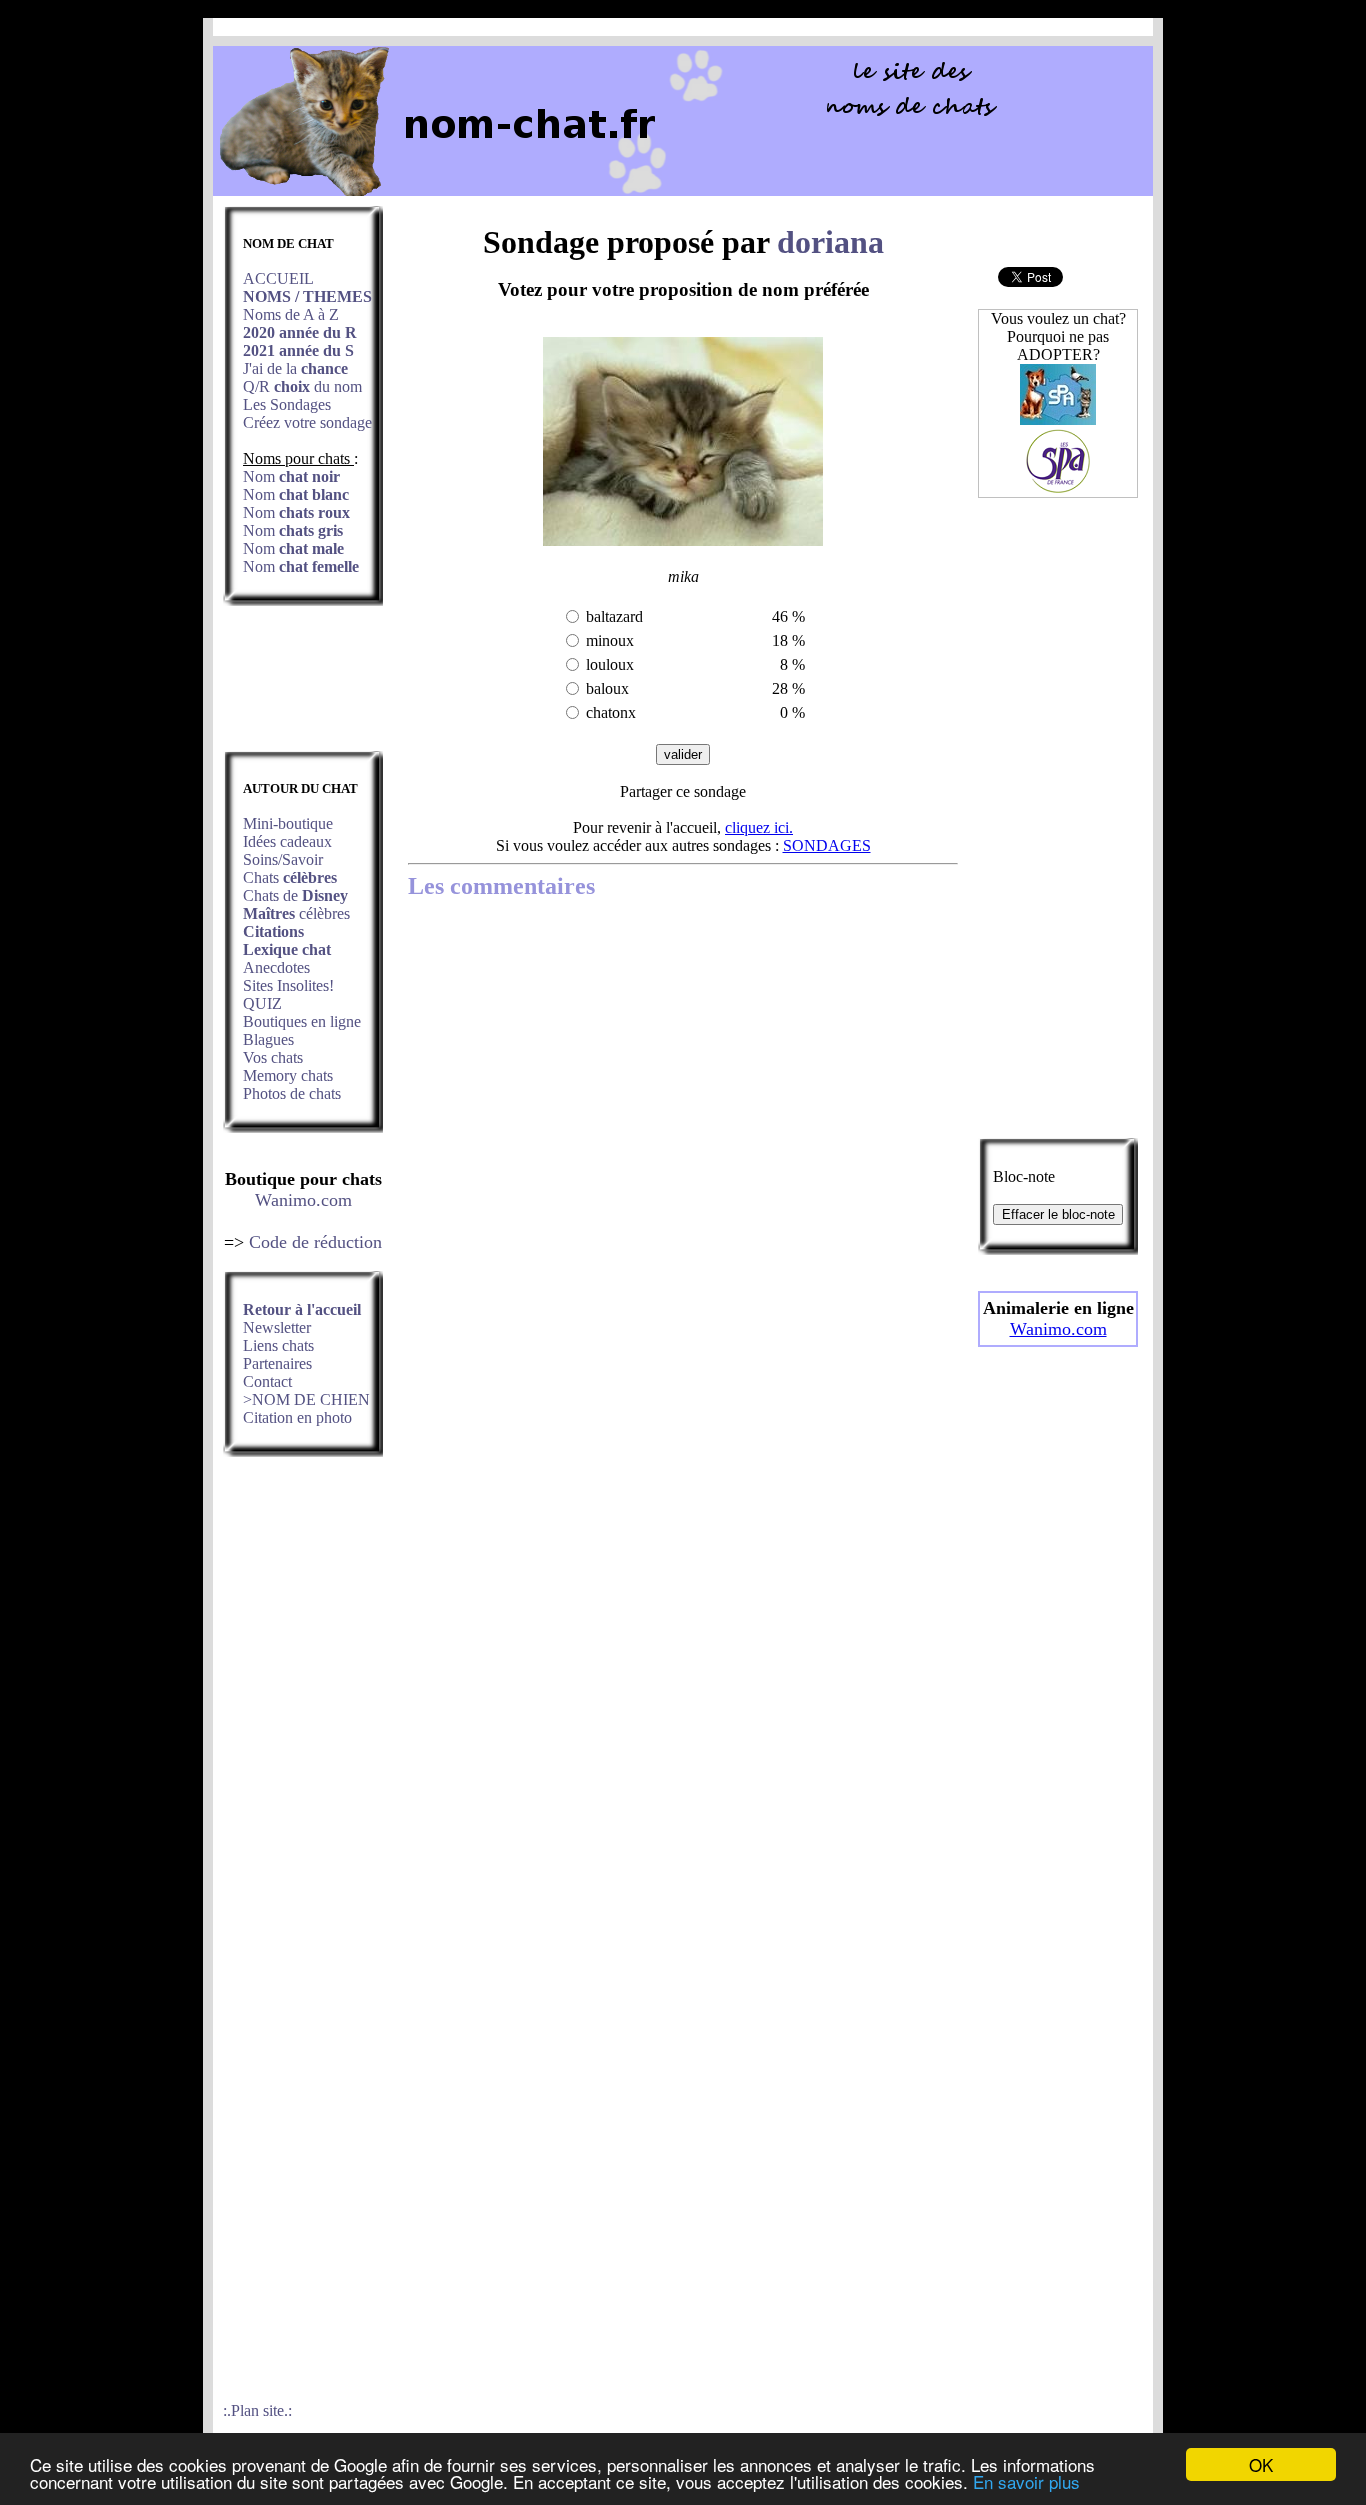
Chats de (295, 895)
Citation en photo (297, 1417)
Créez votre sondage (307, 422)
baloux (607, 688)
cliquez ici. (759, 827)
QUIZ (262, 1003)
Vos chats (273, 1057)
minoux (610, 640)
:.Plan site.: (257, 2410)
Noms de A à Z (291, 314)
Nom (291, 476)
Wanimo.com (303, 1200)
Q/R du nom (302, 386)
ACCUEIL (278, 278)
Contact (267, 1381)
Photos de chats (292, 1093)
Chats (290, 877)
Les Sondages (287, 404)
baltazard (614, 616)
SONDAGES (827, 845)
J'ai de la (295, 368)
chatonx (611, 712)
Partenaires (277, 1363)
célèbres (296, 913)
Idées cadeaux (287, 841)
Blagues (268, 1039)
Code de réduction (315, 1242)
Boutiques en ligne (302, 1021)
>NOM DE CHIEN (306, 1399)
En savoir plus (1026, 2481)
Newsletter (277, 1327)
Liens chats (278, 1345)
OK (1261, 2464)
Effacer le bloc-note (1058, 1214)
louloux (610, 664)
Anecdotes (276, 967)
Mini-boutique (288, 823)
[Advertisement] (303, 684)
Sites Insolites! (288, 985)
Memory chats (288, 1075)
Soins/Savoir (283, 859)
